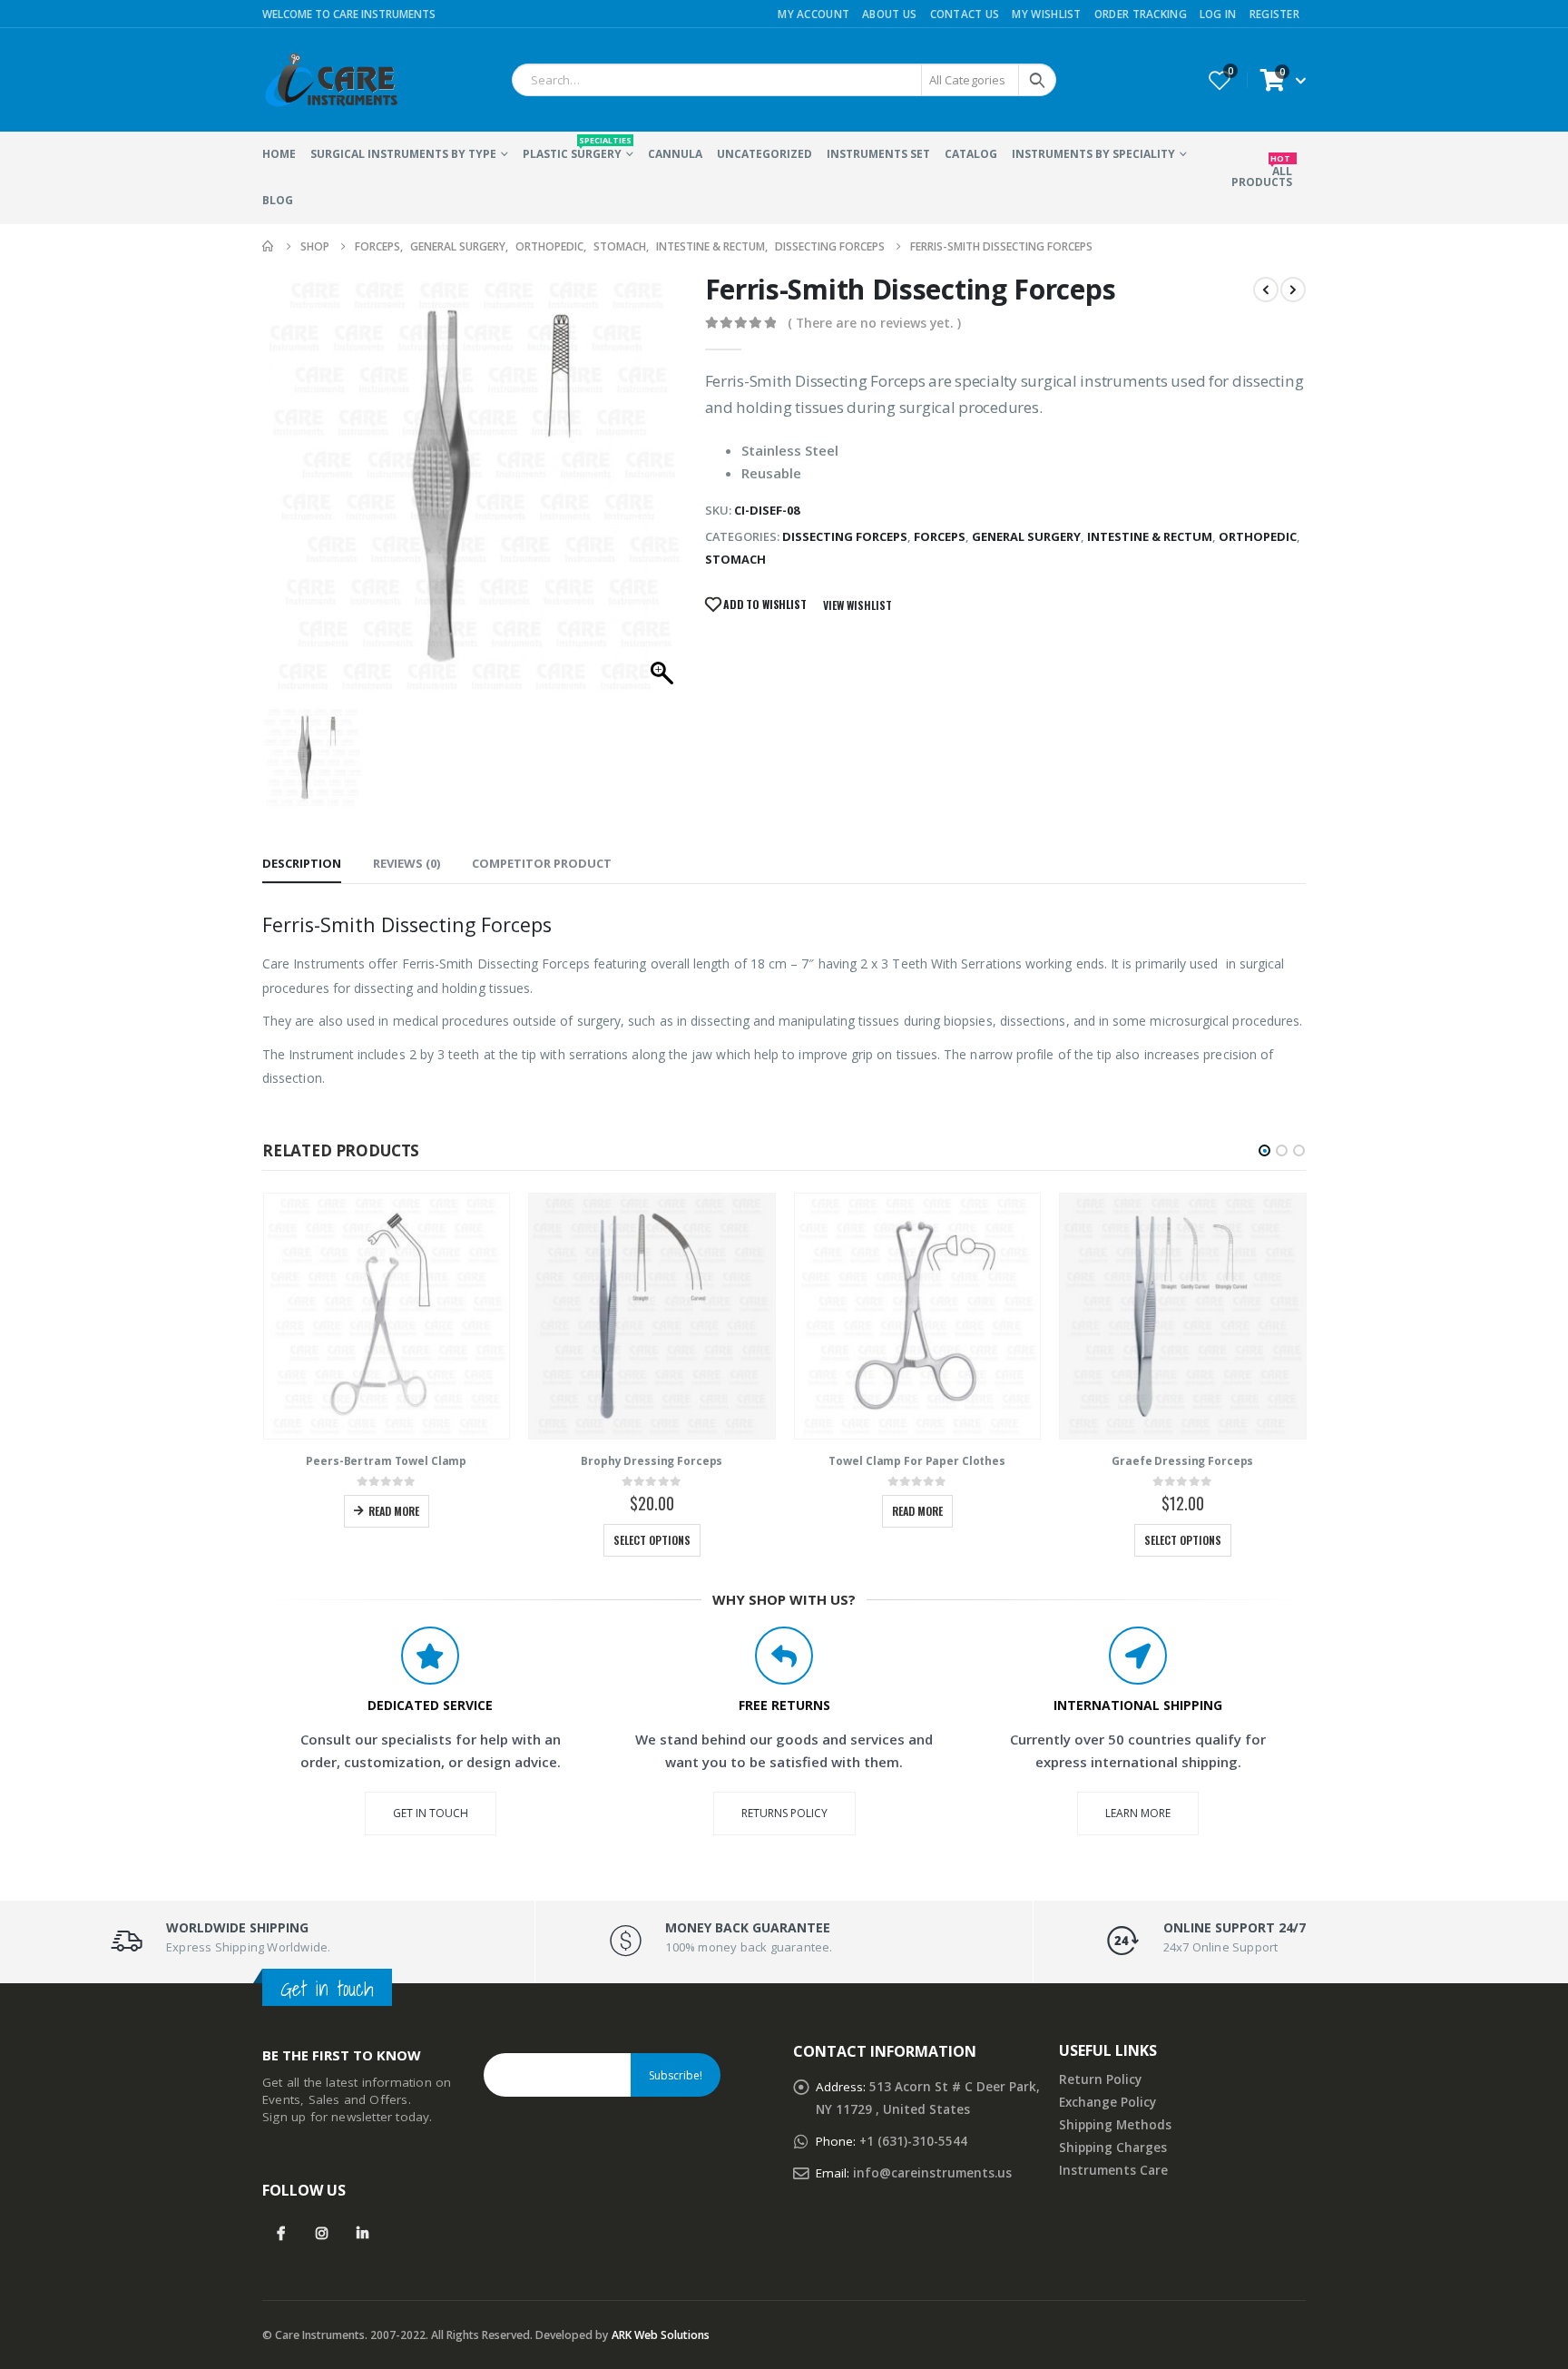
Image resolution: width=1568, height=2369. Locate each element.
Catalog (971, 154)
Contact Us (965, 14)
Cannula (675, 154)
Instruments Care (1113, 2170)
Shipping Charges (1113, 2148)
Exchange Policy (1107, 2102)
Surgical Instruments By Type (403, 154)
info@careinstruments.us (932, 2173)
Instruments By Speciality (1093, 154)
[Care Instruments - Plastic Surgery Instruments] (330, 80)
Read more (394, 1511)
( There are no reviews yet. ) (874, 323)
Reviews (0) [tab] (407, 863)
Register (1274, 14)
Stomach (735, 559)
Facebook (281, 2233)
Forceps (940, 536)
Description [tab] (302, 863)
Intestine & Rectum (1150, 536)
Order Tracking (1141, 14)
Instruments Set (878, 154)
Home (279, 154)
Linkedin (363, 2233)
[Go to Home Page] (269, 246)
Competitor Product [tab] (542, 863)
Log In (1218, 14)
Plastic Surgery (577, 148)
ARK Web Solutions (661, 2335)
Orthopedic (1258, 536)
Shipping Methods (1115, 2125)
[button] (1264, 1150)
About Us (889, 14)
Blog (278, 200)
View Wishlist (857, 605)
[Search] (1037, 80)
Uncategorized (764, 154)
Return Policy (1100, 2079)
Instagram (322, 2233)
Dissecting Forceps (845, 536)
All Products (1262, 171)
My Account (813, 14)
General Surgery (1026, 536)
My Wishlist (1046, 14)
